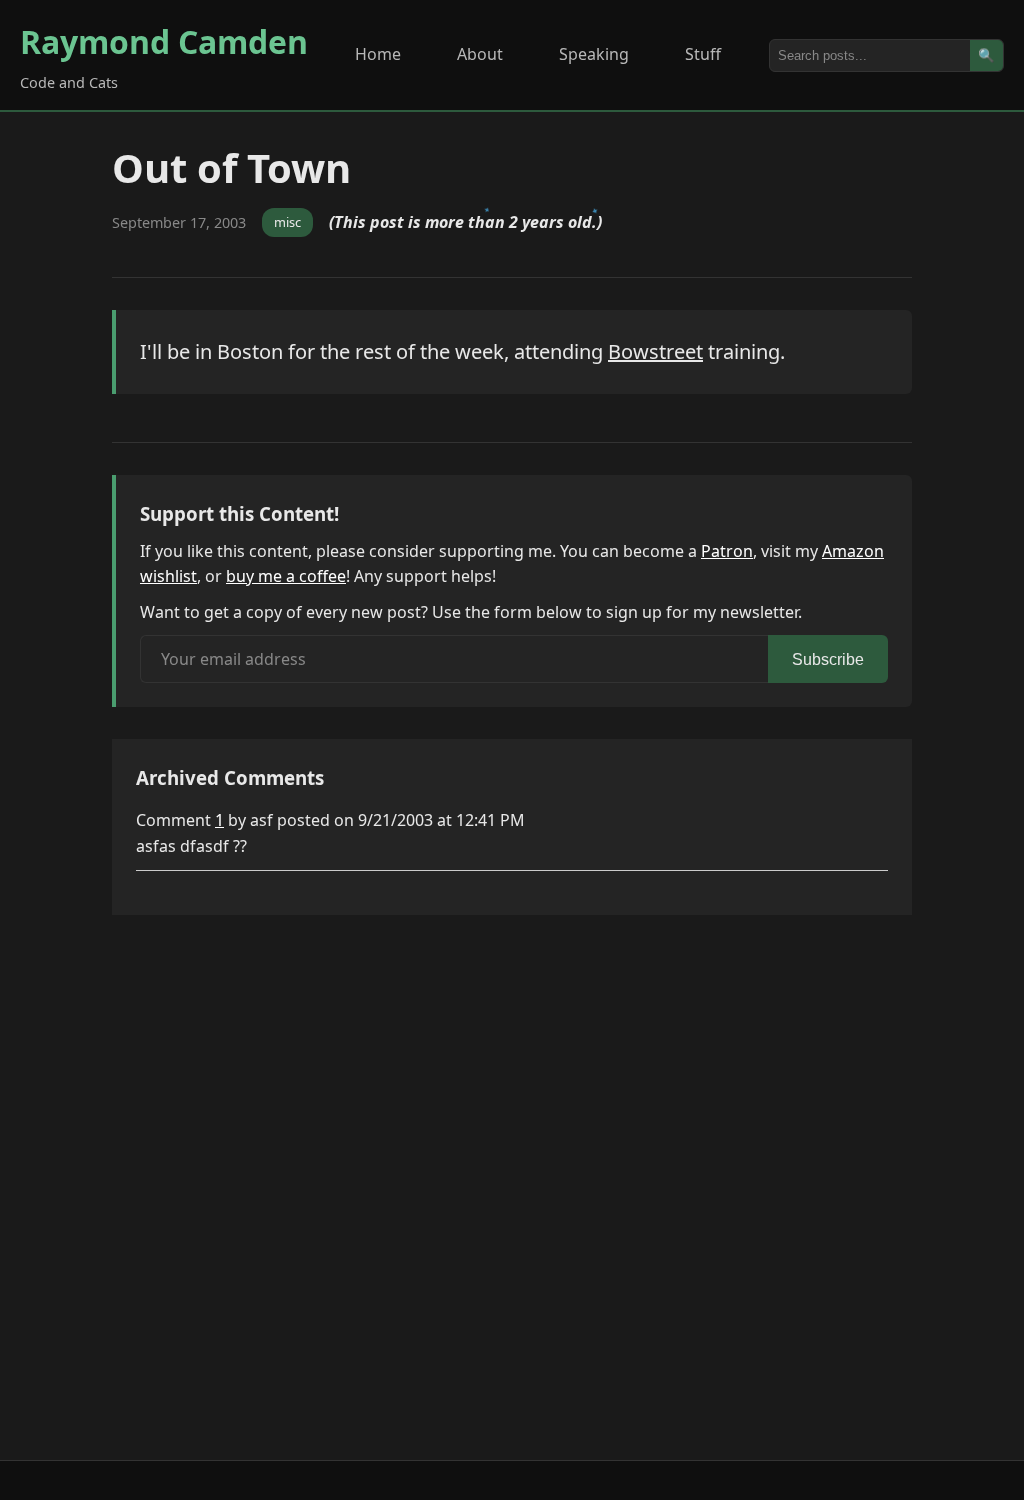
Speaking (594, 54)
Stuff (703, 54)
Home (378, 54)
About (480, 54)
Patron (727, 551)
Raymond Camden (164, 41)
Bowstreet (655, 351)
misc (287, 222)
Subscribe (828, 659)
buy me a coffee (286, 576)
